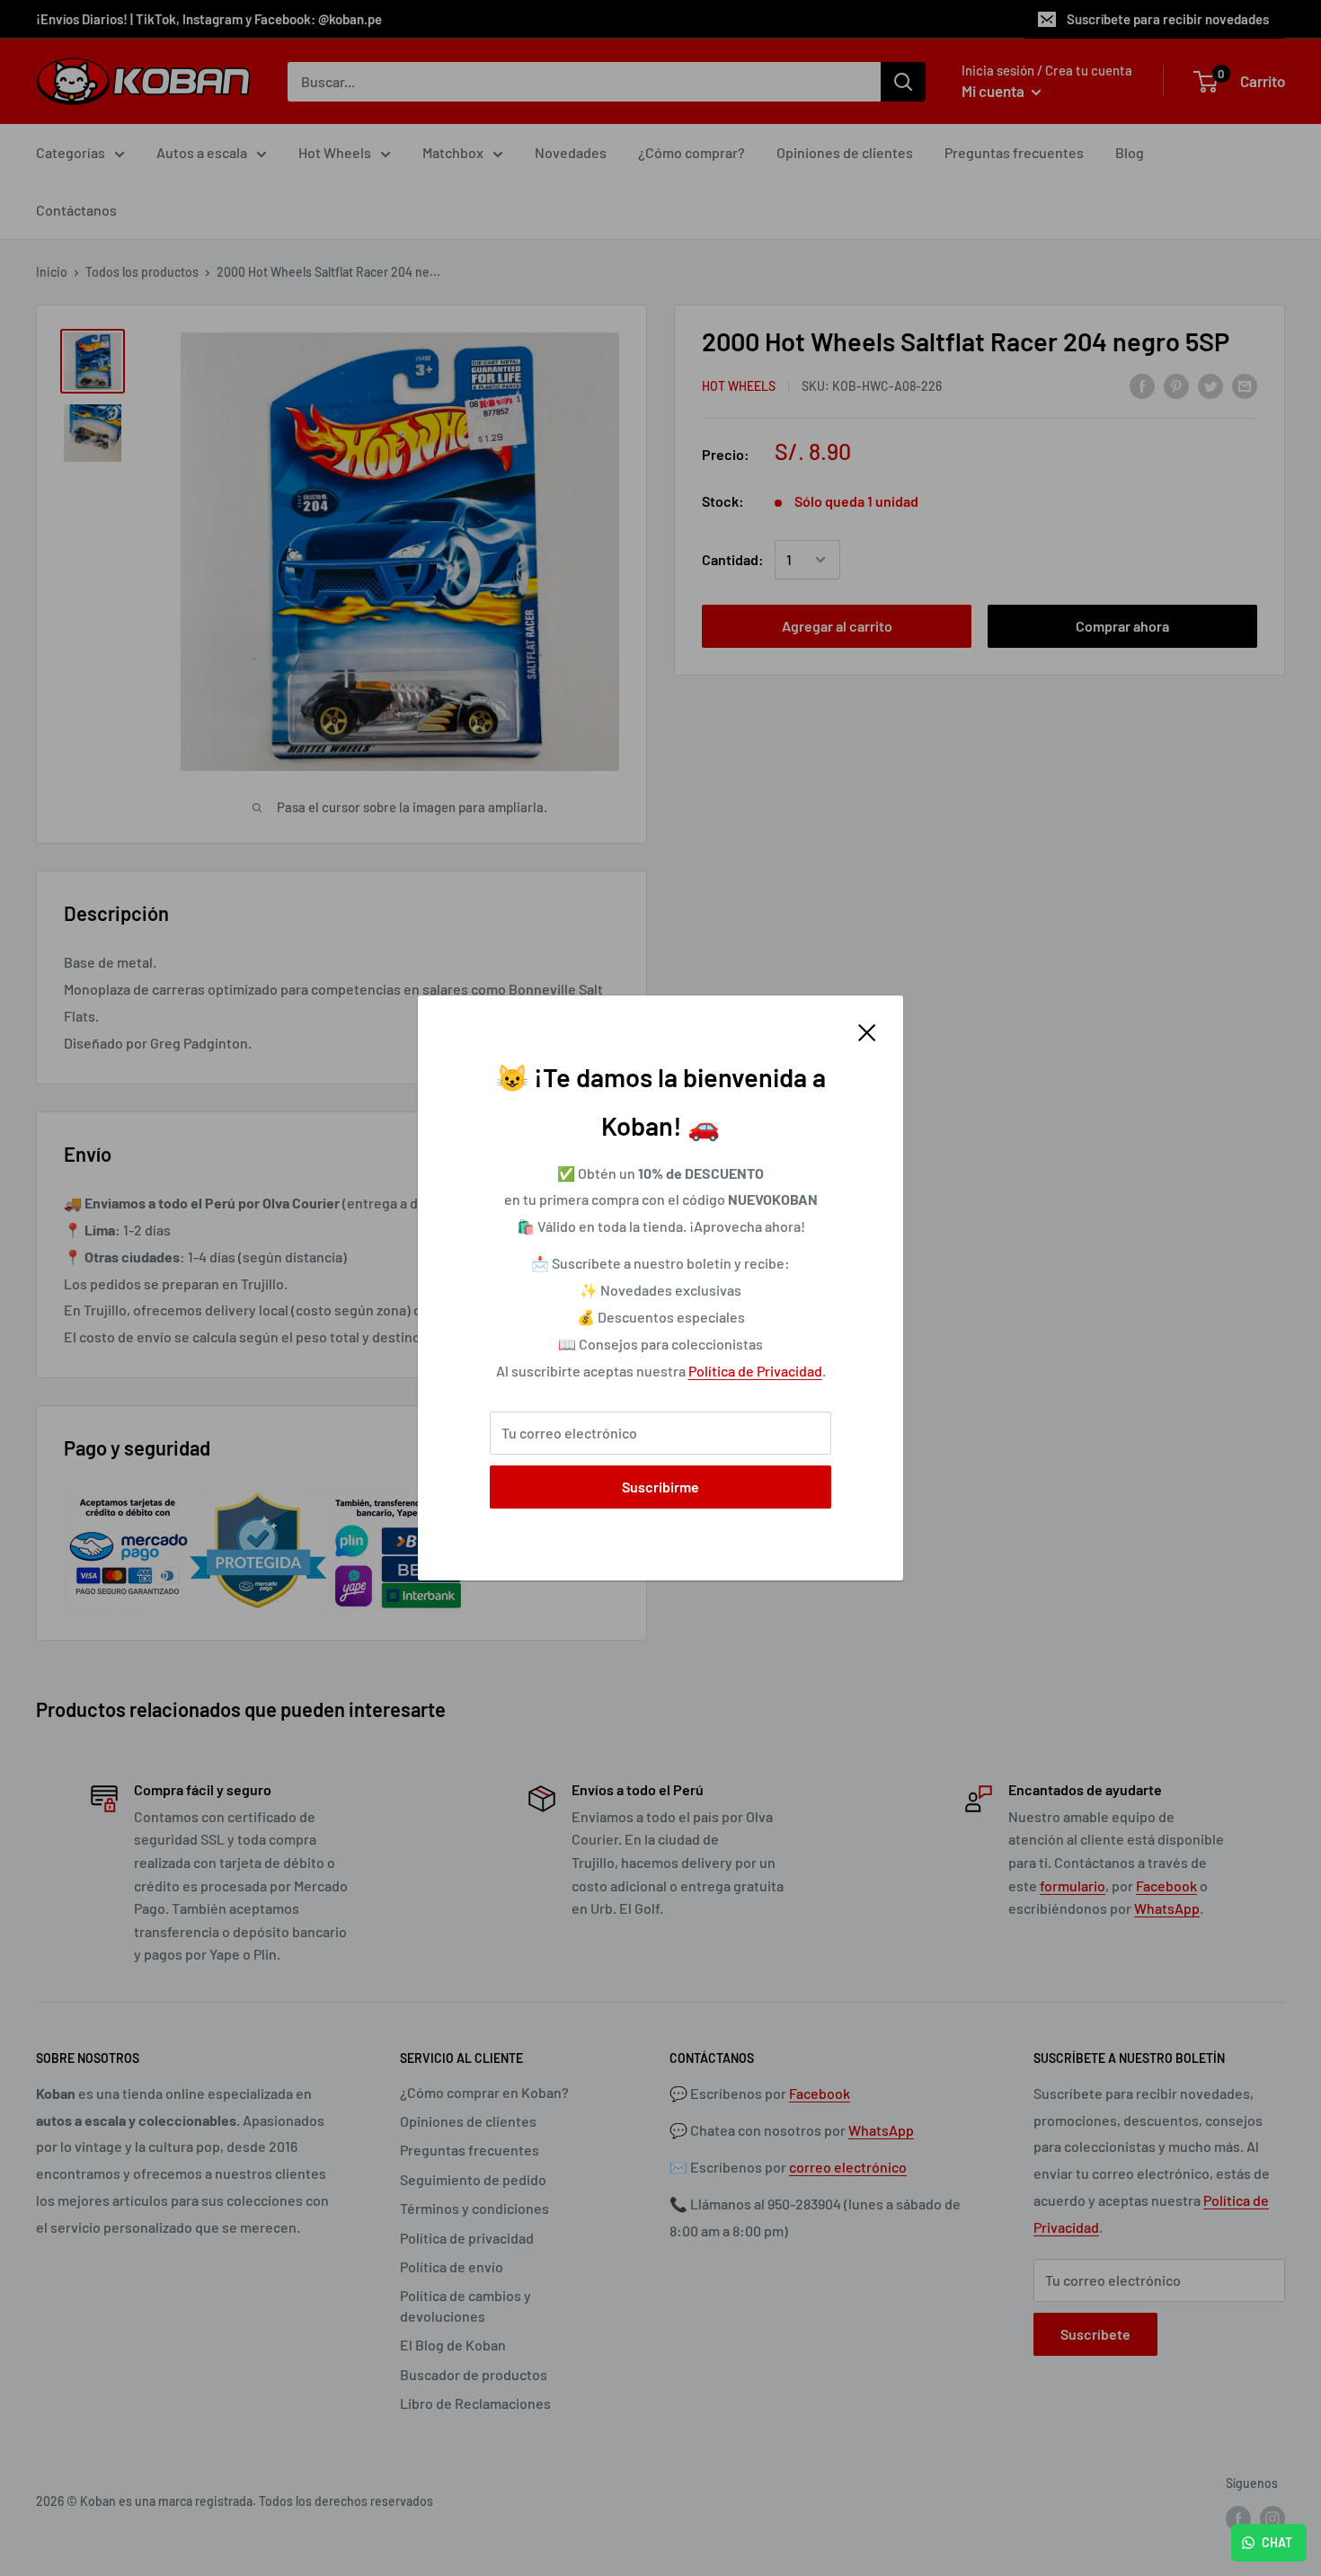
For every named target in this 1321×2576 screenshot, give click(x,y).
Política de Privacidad (755, 1371)
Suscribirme (660, 1487)
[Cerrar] (867, 1031)
